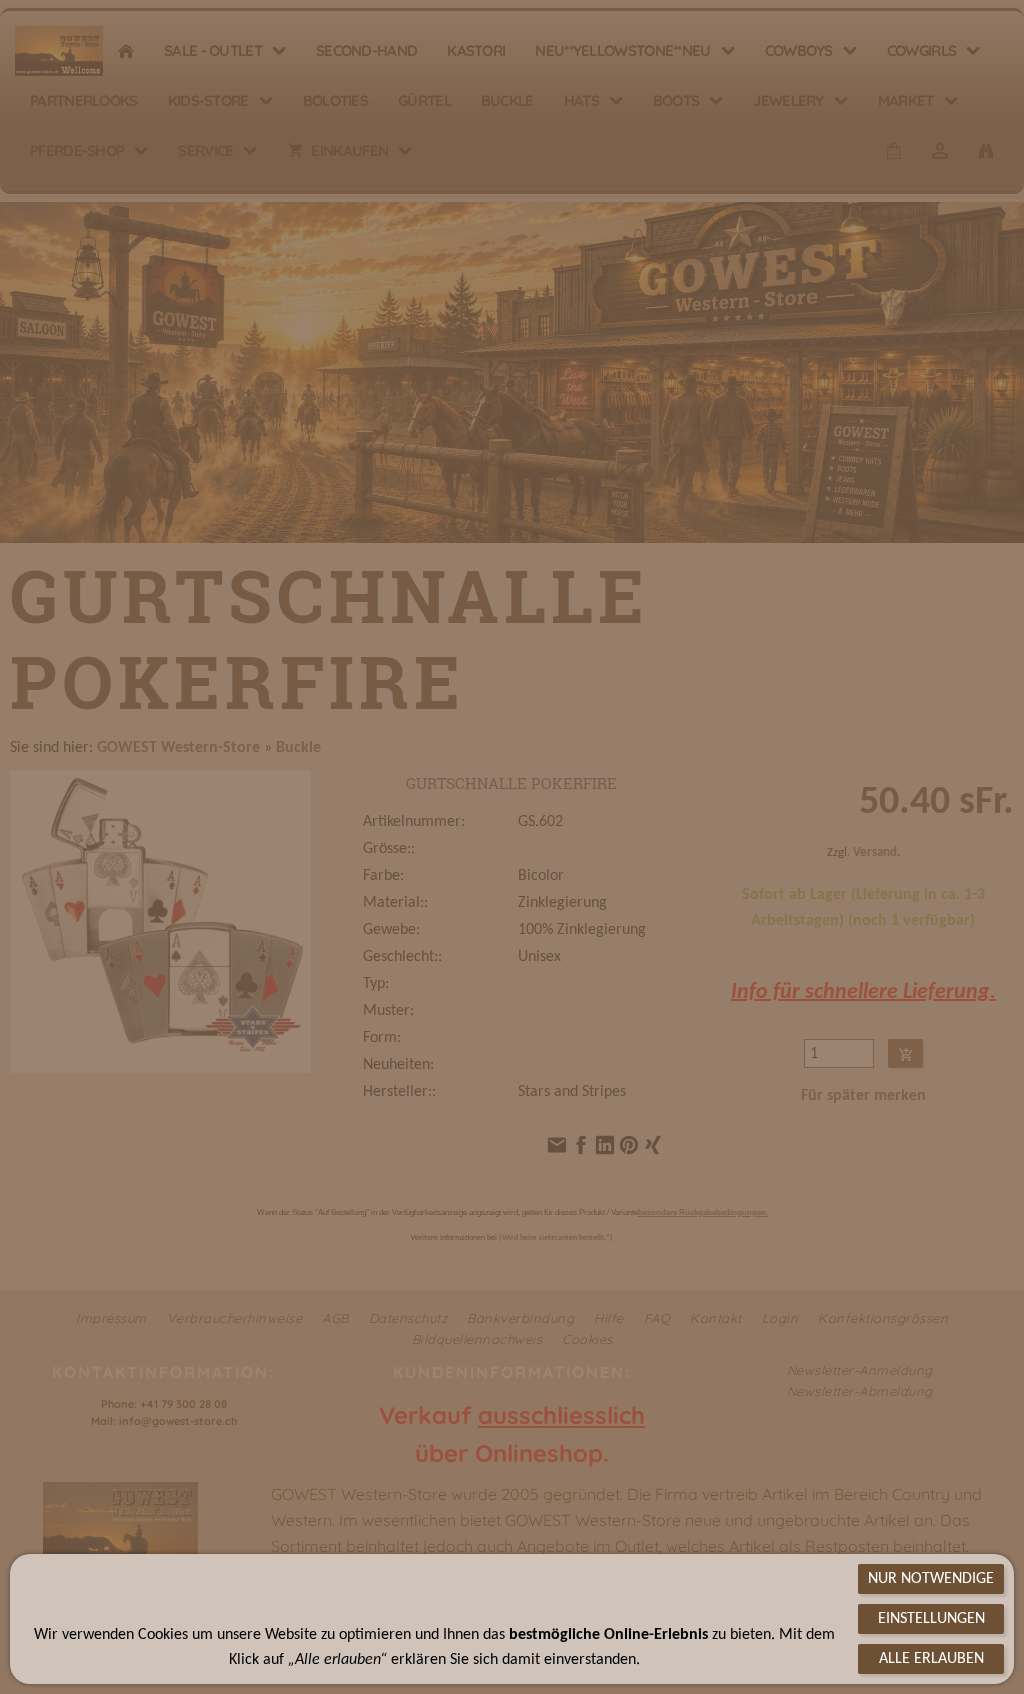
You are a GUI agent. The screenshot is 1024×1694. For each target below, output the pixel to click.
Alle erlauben (931, 1659)
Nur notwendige (931, 1579)
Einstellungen (931, 1619)
